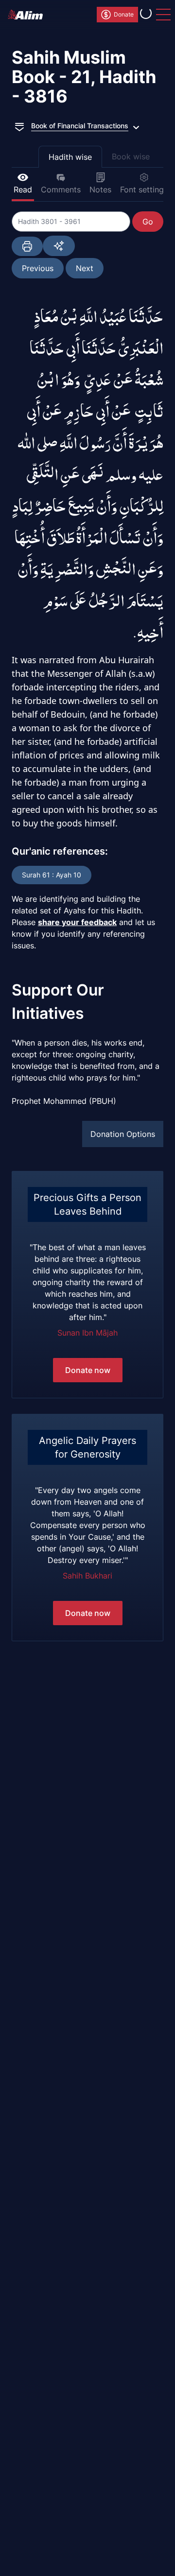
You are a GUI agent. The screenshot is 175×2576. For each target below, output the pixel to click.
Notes (100, 189)
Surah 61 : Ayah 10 (52, 875)
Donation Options (123, 1134)
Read (23, 189)
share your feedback (77, 922)
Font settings (144, 189)
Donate (124, 14)
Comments (61, 189)
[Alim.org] (28, 15)
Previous (38, 268)
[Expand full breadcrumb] (19, 126)
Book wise (131, 156)
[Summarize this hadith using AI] (59, 246)
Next (85, 268)
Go (148, 222)
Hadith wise (70, 157)
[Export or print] (27, 246)
